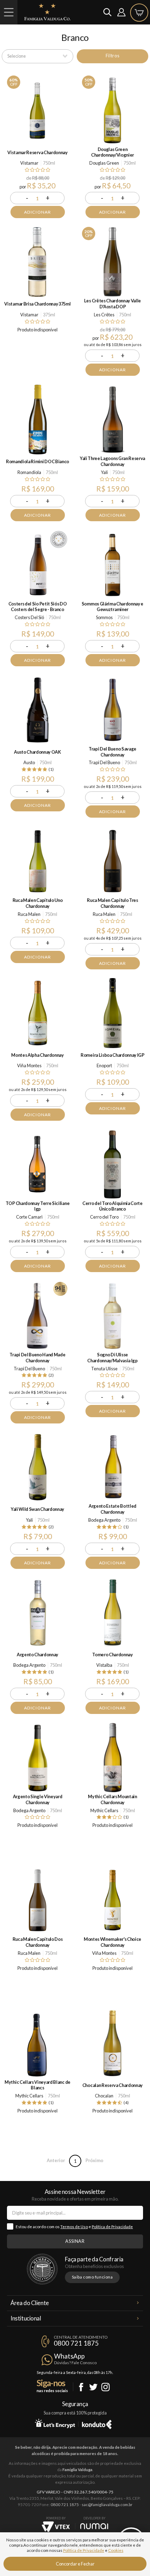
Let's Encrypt (55, 2423)
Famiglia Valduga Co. (47, 12)
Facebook (81, 2387)
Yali (104, 472)
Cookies (116, 2550)
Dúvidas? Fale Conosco (75, 2363)
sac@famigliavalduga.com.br (107, 2505)
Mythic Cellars (104, 1810)
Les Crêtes (104, 315)
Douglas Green (104, 163)
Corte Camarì (29, 1217)
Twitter (93, 2387)
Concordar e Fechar (75, 2564)
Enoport (104, 1065)
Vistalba (104, 1665)
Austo (29, 762)
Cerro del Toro (104, 1217)
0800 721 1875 (76, 2343)
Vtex (56, 2527)
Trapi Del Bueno (104, 762)
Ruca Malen (29, 914)
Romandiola (29, 472)
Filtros (112, 56)
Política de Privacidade (112, 2227)
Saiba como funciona (92, 2277)
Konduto (97, 2423)
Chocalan (104, 2096)
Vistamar (29, 163)
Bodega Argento (104, 1520)
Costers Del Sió (29, 617)
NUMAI (94, 2526)
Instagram (106, 2387)
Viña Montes (29, 1065)
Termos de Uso (74, 2227)
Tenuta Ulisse (104, 1369)
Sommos (104, 617)
